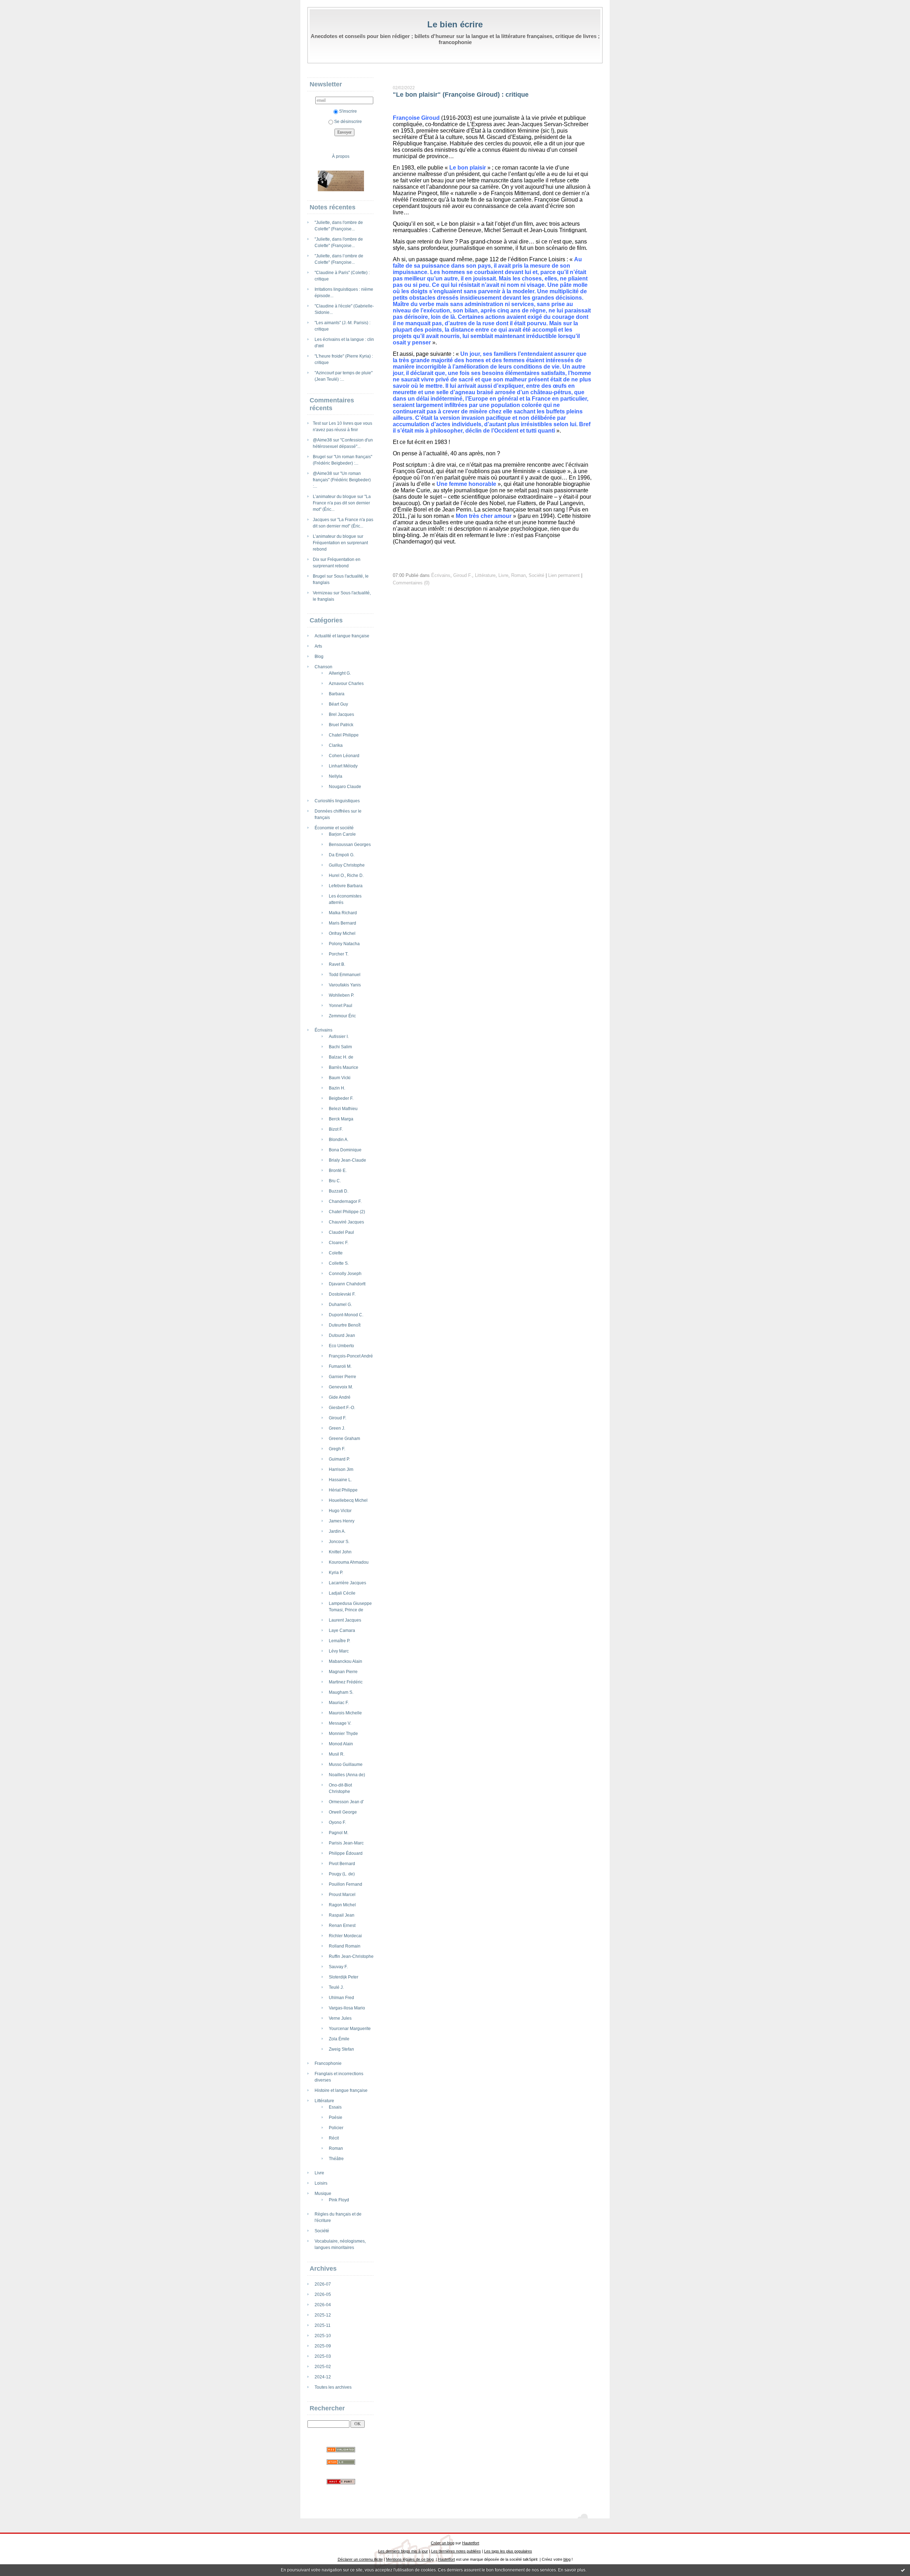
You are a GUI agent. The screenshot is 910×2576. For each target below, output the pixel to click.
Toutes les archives (333, 2387)
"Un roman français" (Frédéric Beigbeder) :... (342, 480)
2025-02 (323, 2367)
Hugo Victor (340, 1511)
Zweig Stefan (341, 2049)
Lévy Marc (339, 1651)
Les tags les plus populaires (508, 2551)
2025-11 (323, 2325)
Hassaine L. (340, 1480)
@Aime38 (322, 440)
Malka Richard (343, 913)
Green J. (337, 1428)
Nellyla (336, 776)
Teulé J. (336, 1987)
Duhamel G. (340, 1305)
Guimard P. (339, 1459)
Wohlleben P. (341, 995)
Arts (318, 646)
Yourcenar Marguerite (350, 2029)
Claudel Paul (341, 1232)
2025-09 (323, 2346)
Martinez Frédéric (346, 1682)
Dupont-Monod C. (346, 1315)
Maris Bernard (342, 923)
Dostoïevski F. (342, 1294)
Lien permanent (564, 575)
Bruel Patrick (341, 725)
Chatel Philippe (344, 735)
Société (322, 2231)
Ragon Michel (342, 1905)
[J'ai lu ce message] (903, 2570)
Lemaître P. (339, 1641)
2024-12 (323, 2377)
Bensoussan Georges (350, 845)
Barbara (337, 694)
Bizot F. (336, 1129)
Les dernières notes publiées (456, 2551)
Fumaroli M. (340, 1366)
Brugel (319, 457)
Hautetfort (471, 2543)
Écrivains (323, 1030)
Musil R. (337, 1754)
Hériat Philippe (343, 1490)
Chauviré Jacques (346, 1222)
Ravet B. (337, 964)
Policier (336, 2128)
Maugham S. (341, 1692)
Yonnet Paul (341, 1006)
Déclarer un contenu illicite (360, 2559)
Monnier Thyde (343, 1734)
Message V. (340, 1723)
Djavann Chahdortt (347, 1284)
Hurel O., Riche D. (346, 875)
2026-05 (323, 2294)
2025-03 (323, 2356)
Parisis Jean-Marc (346, 1843)
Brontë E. (338, 1171)
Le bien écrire (455, 24)
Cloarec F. (339, 1243)
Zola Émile (339, 2039)
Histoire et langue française (341, 2090)
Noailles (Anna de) (347, 1775)
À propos (341, 156)
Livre (319, 2173)
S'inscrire (348, 111)
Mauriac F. (339, 1703)
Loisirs (321, 2183)
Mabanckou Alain (346, 1661)
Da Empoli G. (342, 855)
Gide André (340, 1397)
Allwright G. (340, 673)
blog (567, 2559)
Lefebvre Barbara (346, 886)
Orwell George (343, 1812)
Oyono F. (337, 1822)
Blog (319, 657)
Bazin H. (337, 1088)
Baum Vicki (340, 1078)
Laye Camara (342, 1630)
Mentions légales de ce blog (410, 2559)
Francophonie (328, 2063)
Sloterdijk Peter (344, 1977)
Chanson (323, 667)
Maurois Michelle (345, 1713)
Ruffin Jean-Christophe (351, 1956)
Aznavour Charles (346, 684)
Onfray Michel (342, 933)
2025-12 (323, 2315)
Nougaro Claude (345, 787)
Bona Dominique (345, 1150)
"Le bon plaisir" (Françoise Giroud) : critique (461, 95)
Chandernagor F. (345, 1201)
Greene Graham (344, 1439)
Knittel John (340, 1552)
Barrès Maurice (344, 1067)
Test (317, 423)
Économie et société (334, 828)
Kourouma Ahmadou (349, 1562)
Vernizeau (323, 593)
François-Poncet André (351, 1356)
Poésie (336, 2117)
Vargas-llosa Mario (347, 2008)
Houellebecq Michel (348, 1500)
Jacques (321, 520)
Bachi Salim (340, 1047)
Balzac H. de (341, 1057)
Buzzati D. (339, 1191)
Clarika (336, 745)
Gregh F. (337, 1449)
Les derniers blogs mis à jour (403, 2551)
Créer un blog (443, 2543)
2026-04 (323, 2305)
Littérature (324, 2101)
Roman (336, 2148)
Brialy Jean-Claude (347, 1160)
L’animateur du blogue (334, 497)
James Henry (342, 1521)
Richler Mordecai (345, 1936)
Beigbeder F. (341, 1098)
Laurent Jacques (345, 1620)
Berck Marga (341, 1119)
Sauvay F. (338, 1967)
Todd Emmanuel (345, 975)
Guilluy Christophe (347, 865)
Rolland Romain (345, 1946)
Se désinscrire (348, 122)
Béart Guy (338, 704)
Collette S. (339, 1263)
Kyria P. (336, 1573)
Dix (316, 559)
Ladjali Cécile (342, 1593)
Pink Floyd (339, 2200)
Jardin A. (337, 1531)
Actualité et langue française (342, 636)
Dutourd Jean (342, 1335)
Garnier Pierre (342, 1377)
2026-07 (323, 2284)
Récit (334, 2138)
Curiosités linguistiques (337, 801)
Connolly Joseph (345, 1274)
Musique (323, 2194)
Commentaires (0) (411, 583)
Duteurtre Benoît (345, 1325)
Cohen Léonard (344, 756)
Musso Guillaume (346, 1764)
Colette (336, 1253)
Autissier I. (339, 1037)
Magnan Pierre (343, 1672)
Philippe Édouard (346, 1853)
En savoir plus (572, 2570)
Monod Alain (341, 1744)
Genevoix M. (341, 1387)
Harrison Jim (341, 1469)
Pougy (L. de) (342, 1874)
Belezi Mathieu (343, 1109)
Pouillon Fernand (346, 1884)
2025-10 (323, 2336)
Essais (335, 2107)
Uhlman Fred (341, 1998)
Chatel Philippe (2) (347, 1212)
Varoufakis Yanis (345, 985)
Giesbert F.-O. (342, 1408)
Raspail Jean (342, 1915)
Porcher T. (339, 954)
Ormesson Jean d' (346, 1802)
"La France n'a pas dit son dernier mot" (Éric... (342, 503)
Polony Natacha (344, 944)
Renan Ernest (342, 1926)
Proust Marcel (342, 1895)
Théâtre (336, 2159)
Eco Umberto (341, 1346)
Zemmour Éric (342, 1016)
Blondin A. (339, 1140)
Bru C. (335, 1181)
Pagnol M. (339, 1833)
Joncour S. (339, 1542)
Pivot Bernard (342, 1864)
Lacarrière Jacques (347, 1583)
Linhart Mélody (343, 766)
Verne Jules (340, 2018)
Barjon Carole (342, 834)
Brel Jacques (341, 714)
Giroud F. (338, 1418)
